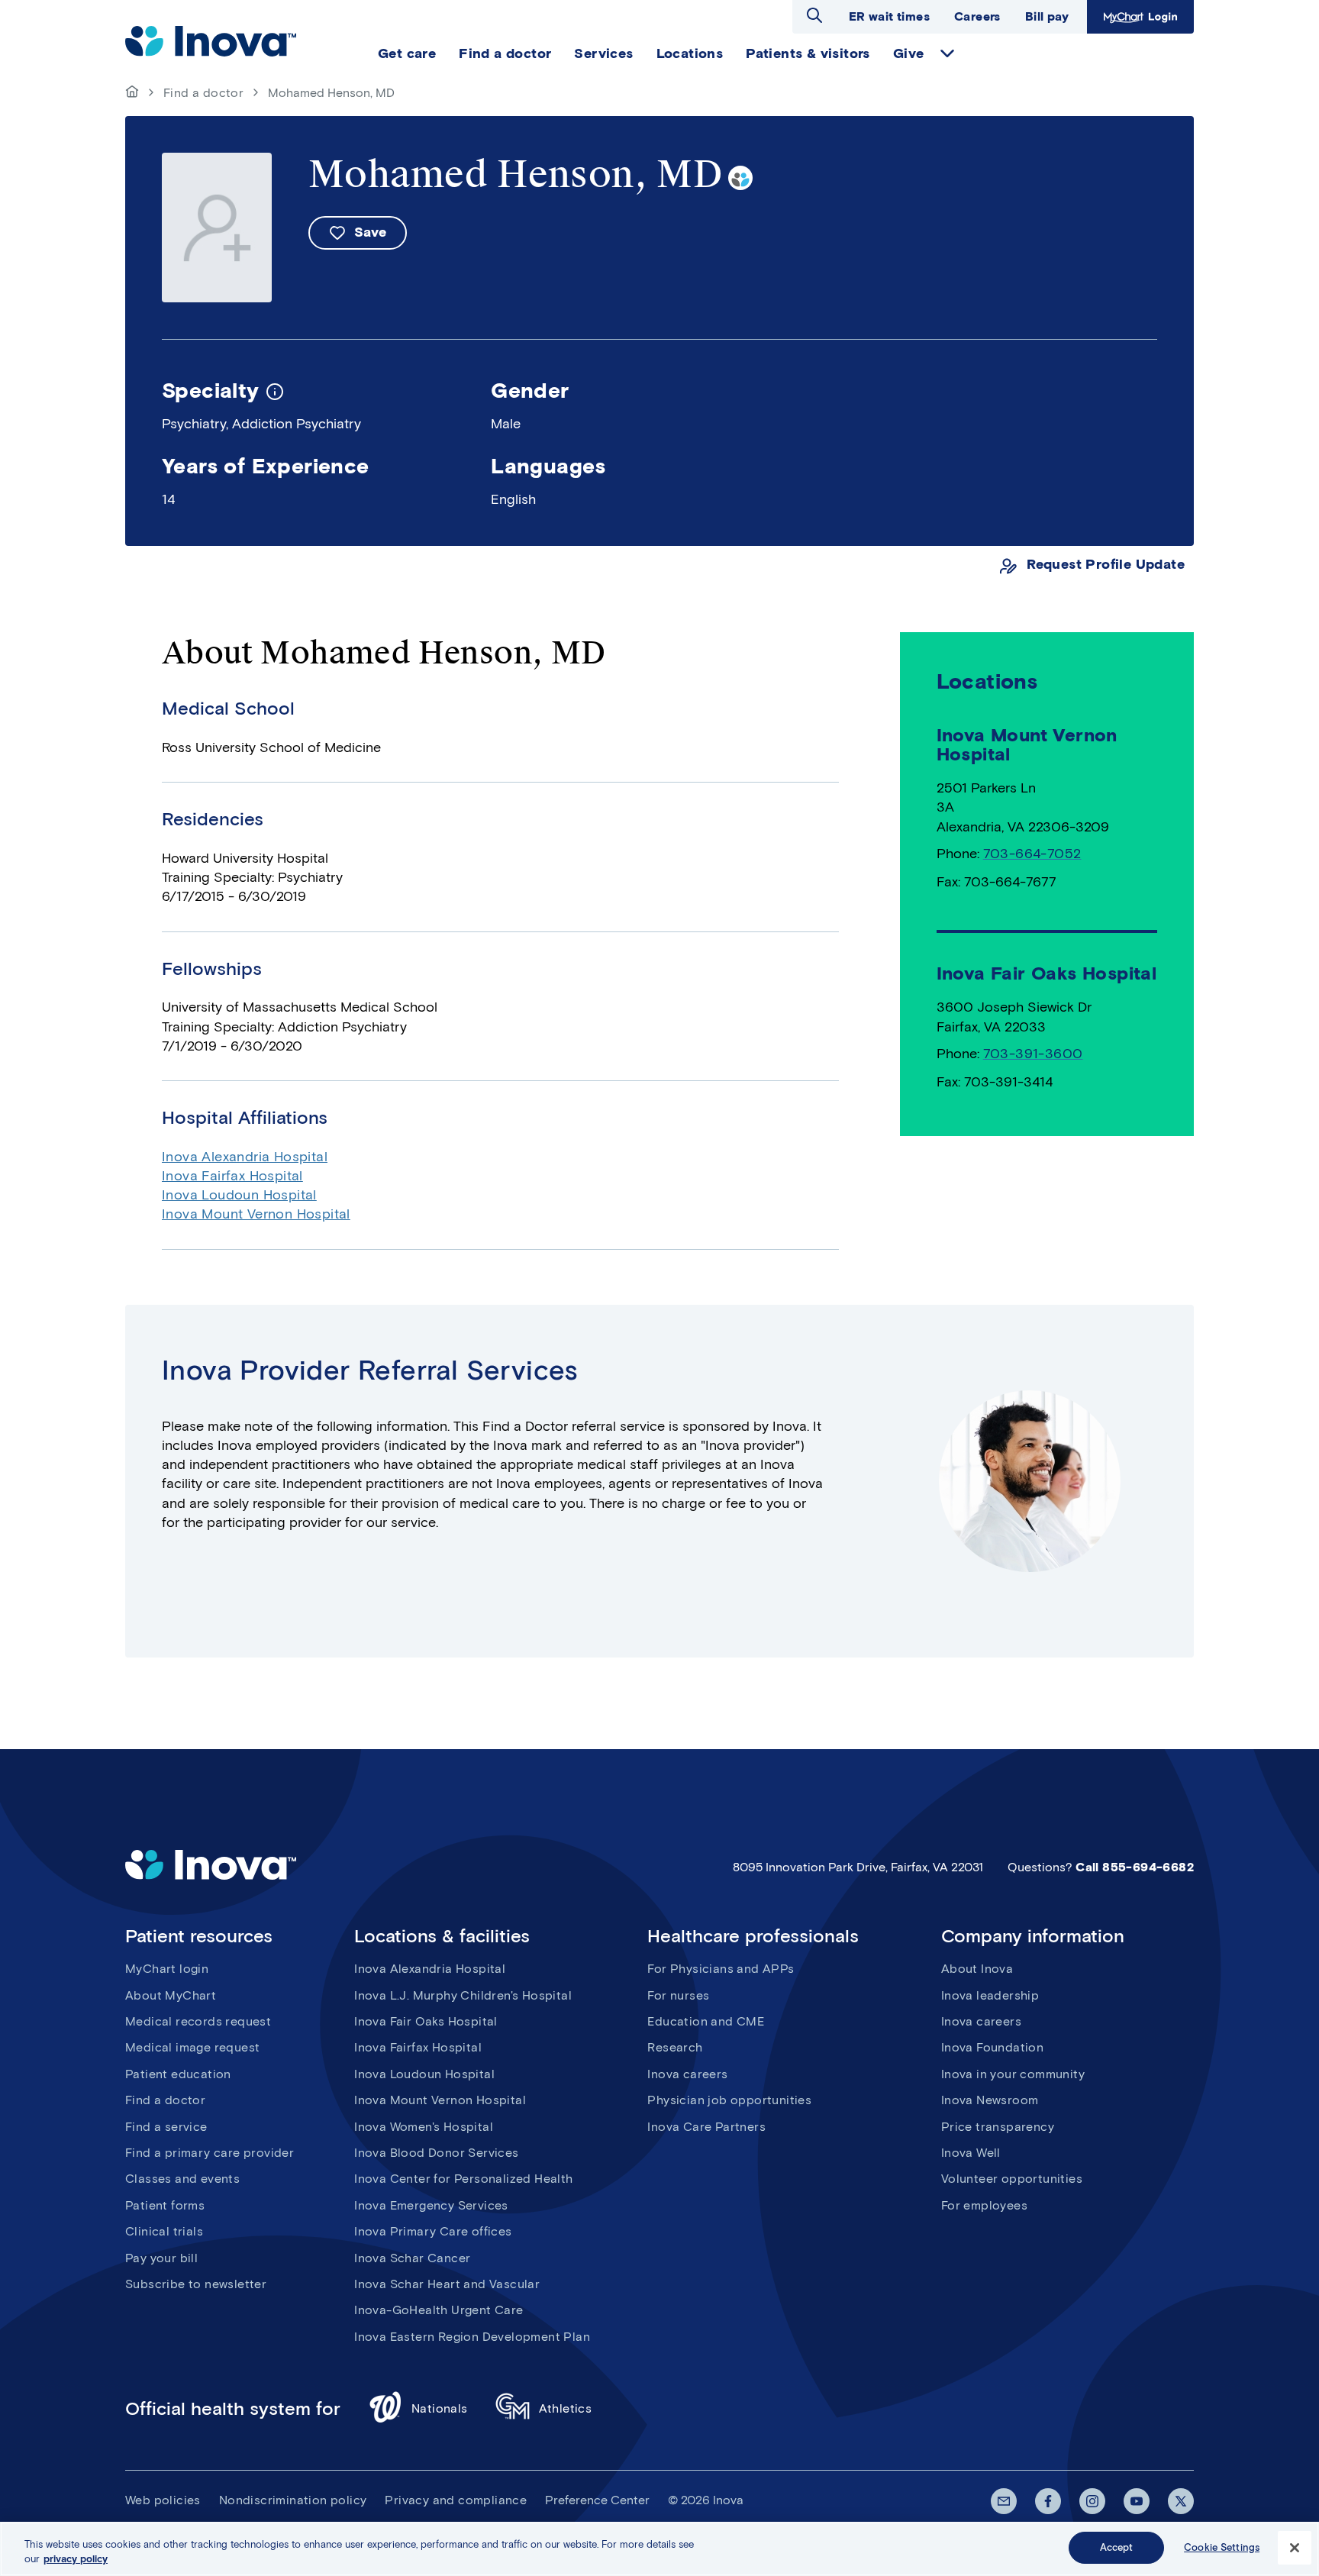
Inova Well (971, 2153)
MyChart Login (1138, 16)
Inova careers (687, 2074)
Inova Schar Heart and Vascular (447, 2284)
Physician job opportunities (729, 2100)
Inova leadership (990, 1995)
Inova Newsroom (990, 2100)
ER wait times (889, 16)
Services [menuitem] (603, 53)
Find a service (166, 2127)
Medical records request (198, 2021)
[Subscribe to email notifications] (1004, 2501)
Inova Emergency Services (431, 2205)
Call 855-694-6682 (1135, 1867)
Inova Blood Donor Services (436, 2153)
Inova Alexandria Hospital (245, 1157)
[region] (659, 2549)
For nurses (678, 1995)
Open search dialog (814, 15)
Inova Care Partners (706, 2127)
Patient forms (165, 2205)
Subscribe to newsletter (196, 2284)
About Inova (977, 1969)
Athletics (566, 2408)
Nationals (440, 2408)
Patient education (178, 2074)
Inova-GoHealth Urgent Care (439, 2310)
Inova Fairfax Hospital (232, 1176)
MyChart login (167, 1969)
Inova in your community (1013, 2074)
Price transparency (998, 2127)
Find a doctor (203, 93)
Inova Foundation (992, 2047)
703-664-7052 (1032, 854)
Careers (977, 16)
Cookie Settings (1222, 2547)
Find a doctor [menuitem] (505, 53)
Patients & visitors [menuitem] (808, 53)
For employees (984, 2205)
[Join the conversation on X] (1181, 2501)
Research (675, 2047)
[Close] (1295, 2548)
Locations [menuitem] (690, 53)
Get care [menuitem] (407, 53)
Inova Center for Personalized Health (463, 2179)
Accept (1117, 2547)
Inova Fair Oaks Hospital (426, 2021)
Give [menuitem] (909, 53)
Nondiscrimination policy (293, 2500)
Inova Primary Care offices (433, 2231)
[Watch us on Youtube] (1137, 2501)
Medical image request (192, 2047)
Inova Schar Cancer (412, 2258)
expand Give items (947, 53)
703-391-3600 (1033, 1054)
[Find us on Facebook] (1048, 2501)
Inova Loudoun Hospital (239, 1195)
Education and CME (706, 2021)
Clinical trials (164, 2231)
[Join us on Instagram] (1092, 2501)
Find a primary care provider (210, 2153)
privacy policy (76, 2560)
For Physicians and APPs (721, 1969)
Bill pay (1047, 16)
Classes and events (182, 2179)
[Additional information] (275, 390)
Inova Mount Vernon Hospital (256, 1214)
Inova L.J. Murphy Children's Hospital (463, 1995)
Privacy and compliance (456, 2500)
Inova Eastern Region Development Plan (472, 2337)
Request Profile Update (1106, 565)
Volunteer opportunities (1012, 2179)
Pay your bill (161, 2258)
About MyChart (171, 1995)
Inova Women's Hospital (424, 2127)
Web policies (163, 2500)
